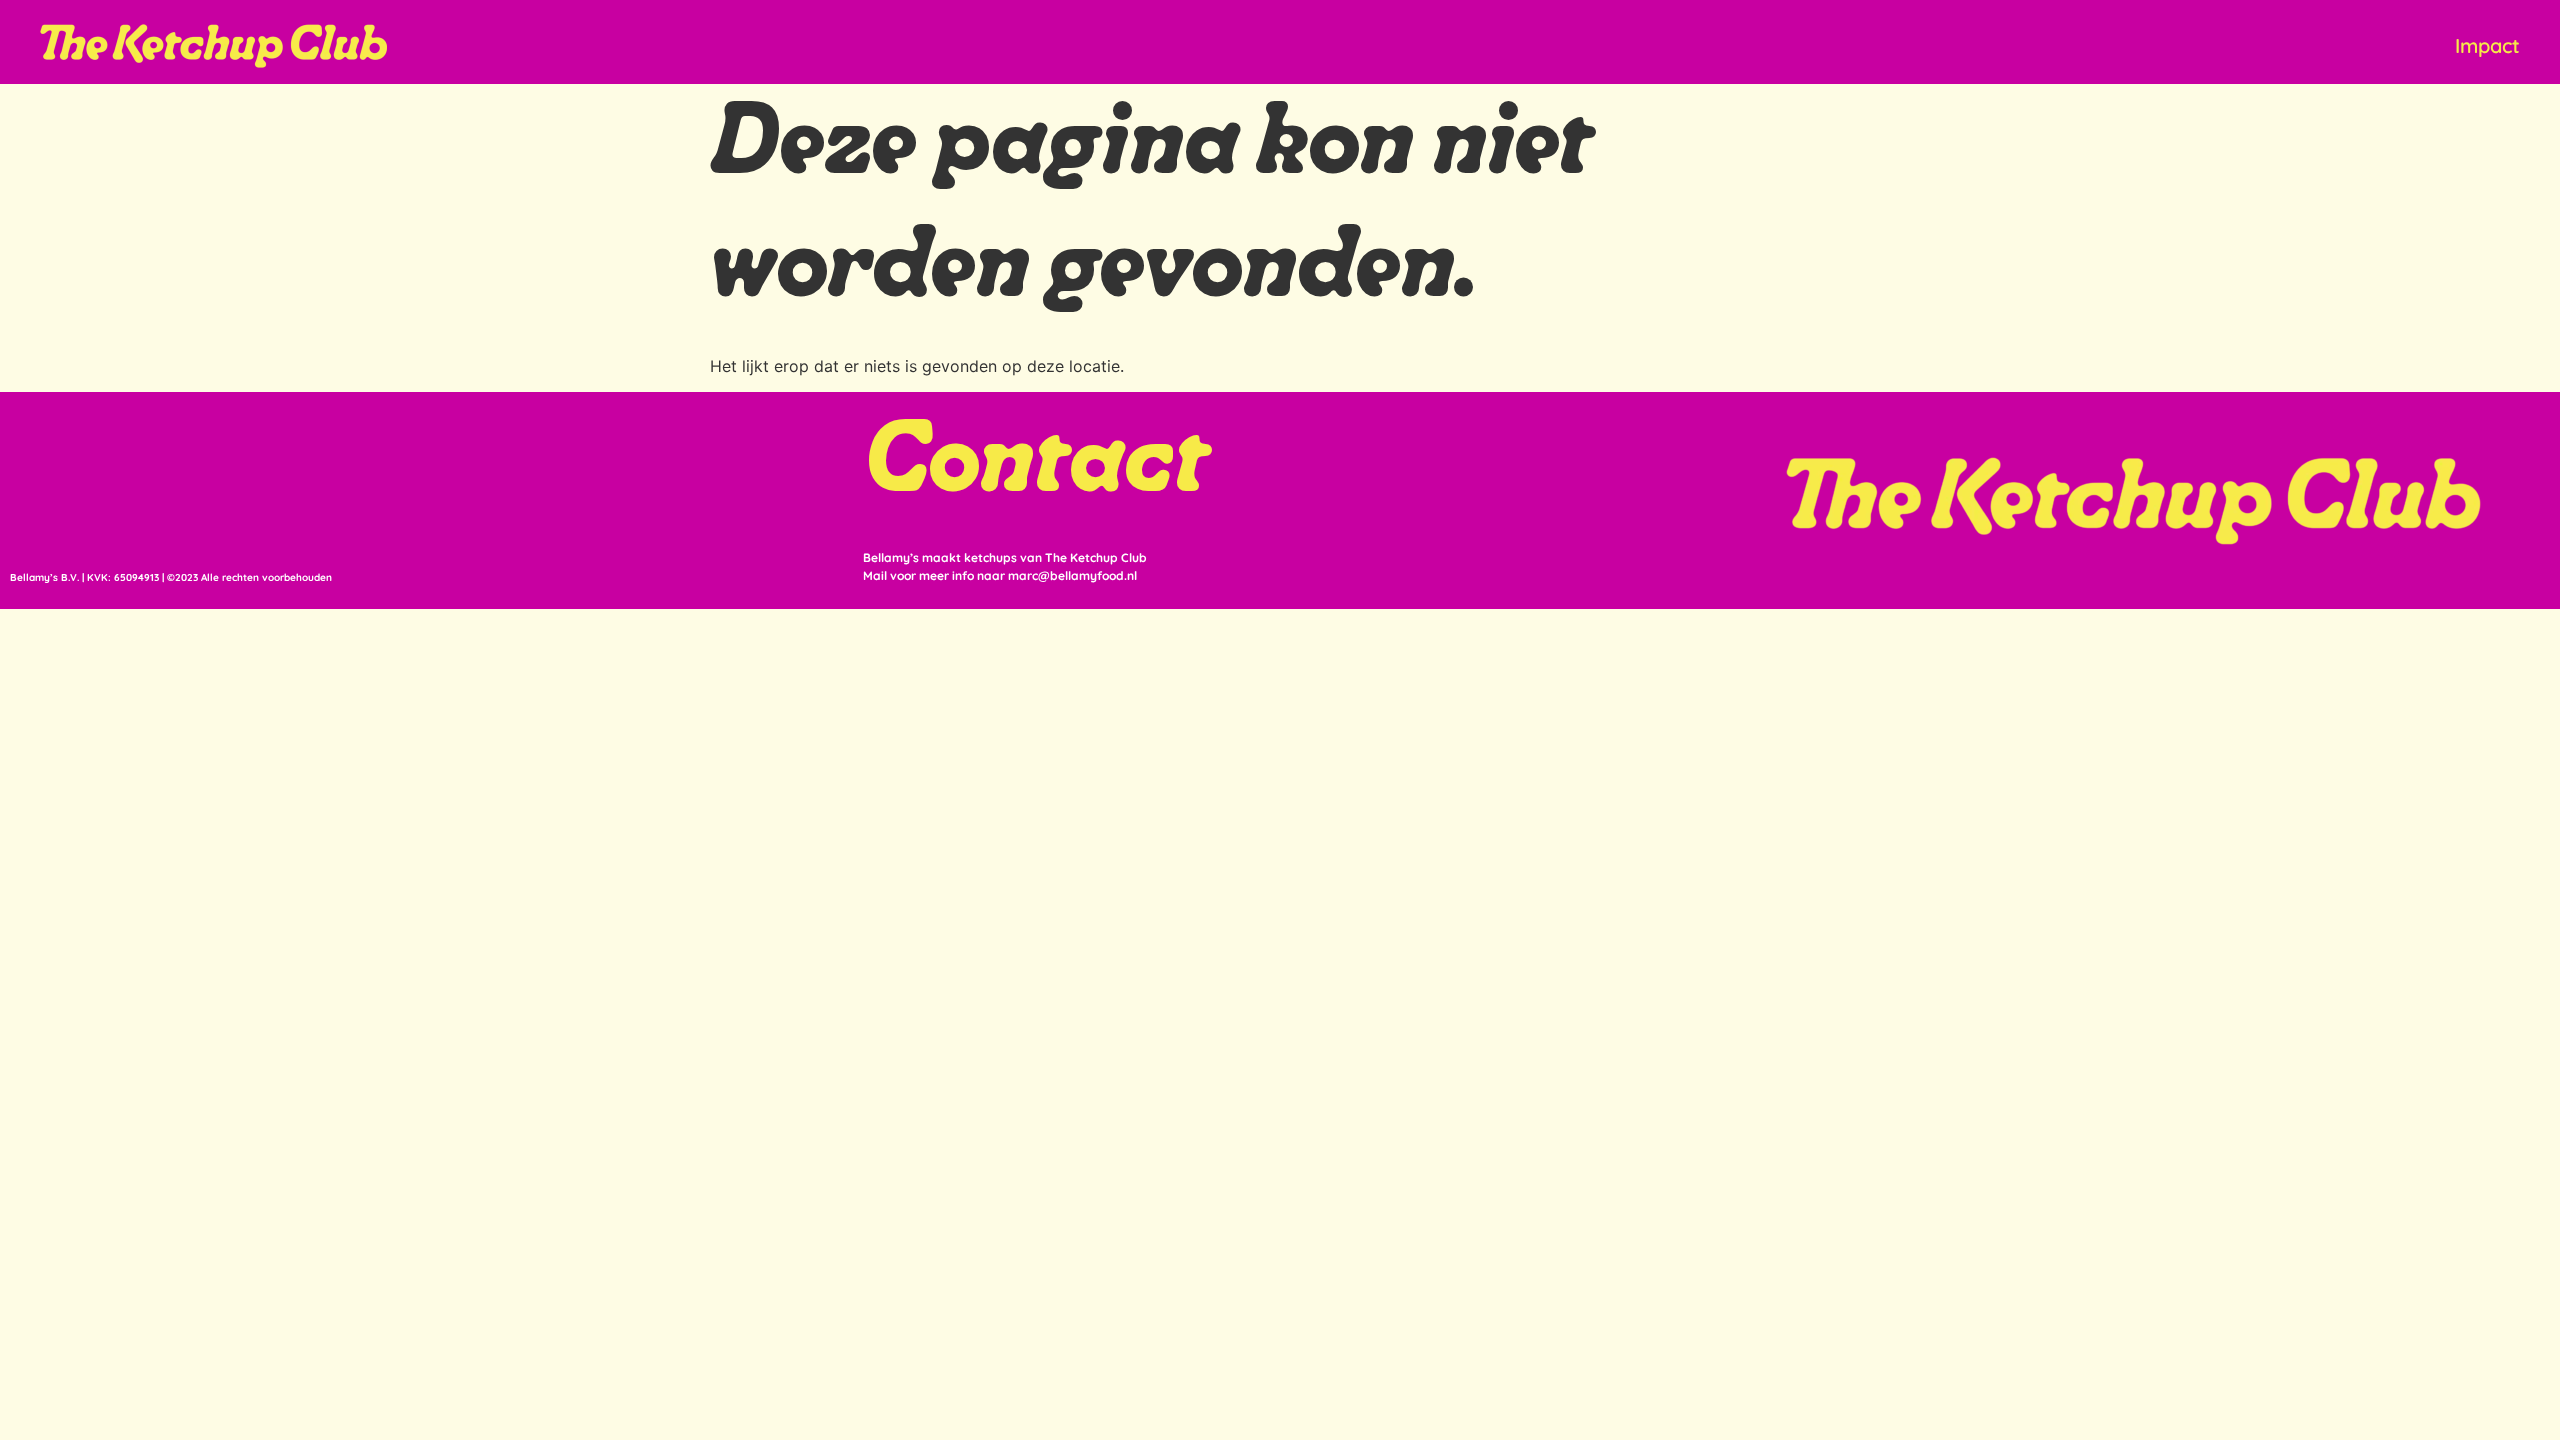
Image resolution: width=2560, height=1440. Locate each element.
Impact (2487, 45)
